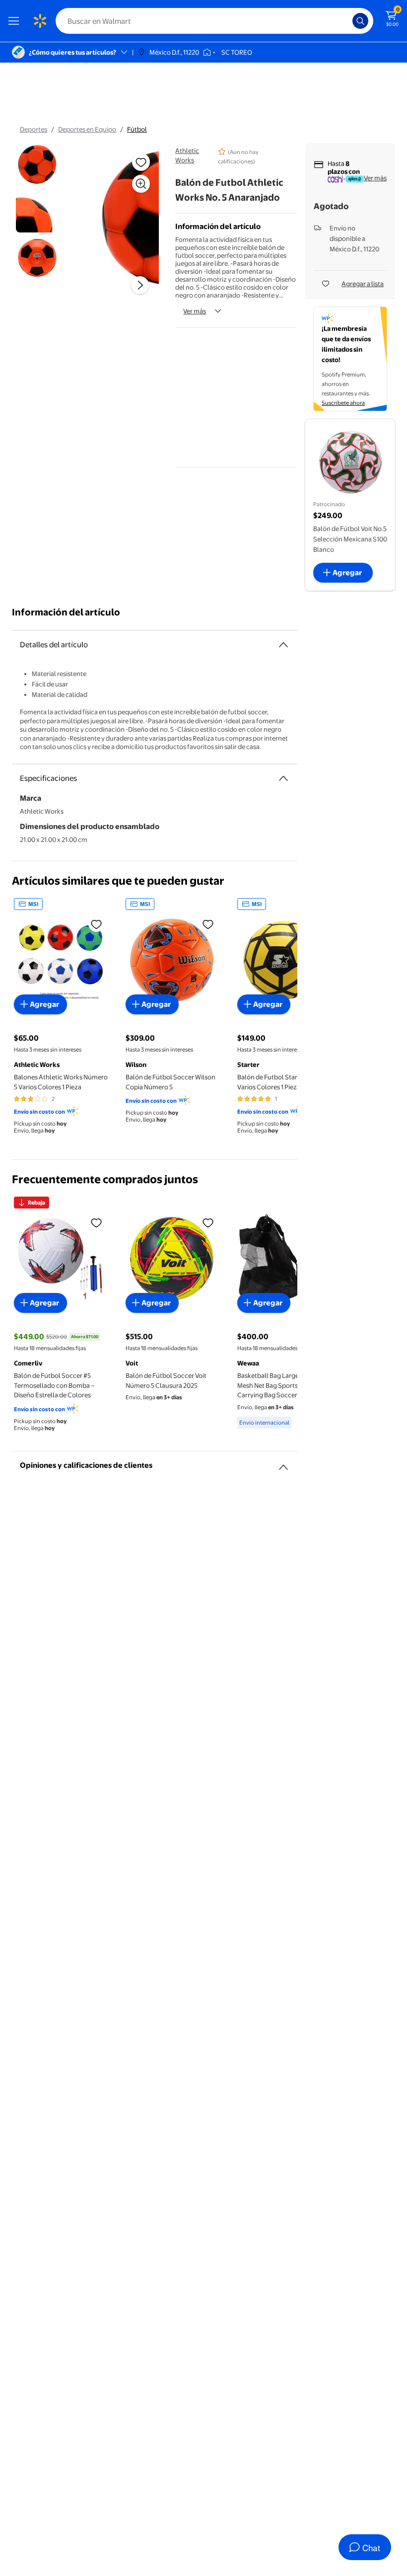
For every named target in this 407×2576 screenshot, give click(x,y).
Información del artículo (66, 612)
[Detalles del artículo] (283, 645)
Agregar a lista (363, 284)
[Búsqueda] (360, 21)
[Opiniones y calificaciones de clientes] (283, 1463)
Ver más (195, 311)
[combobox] (214, 21)
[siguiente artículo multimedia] (140, 285)
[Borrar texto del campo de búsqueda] (347, 21)
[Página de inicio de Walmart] (40, 21)
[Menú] (16, 21)
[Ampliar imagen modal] (141, 184)
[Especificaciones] (283, 778)
